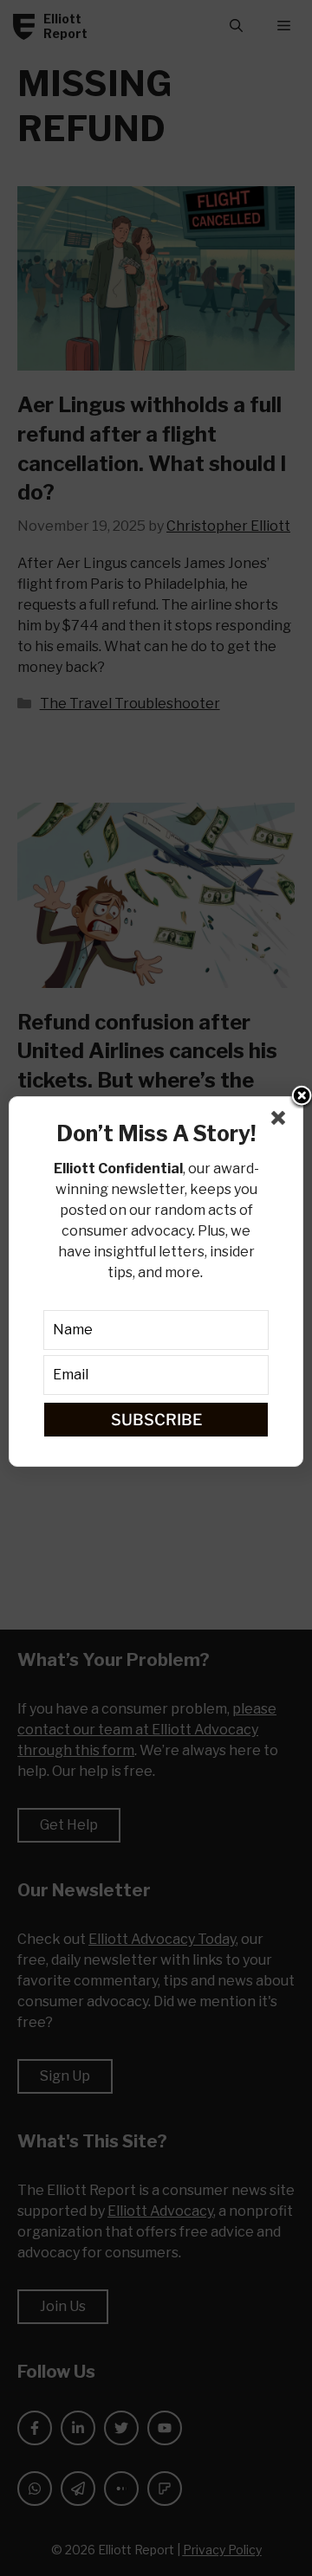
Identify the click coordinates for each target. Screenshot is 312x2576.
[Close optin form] (282, 1121)
